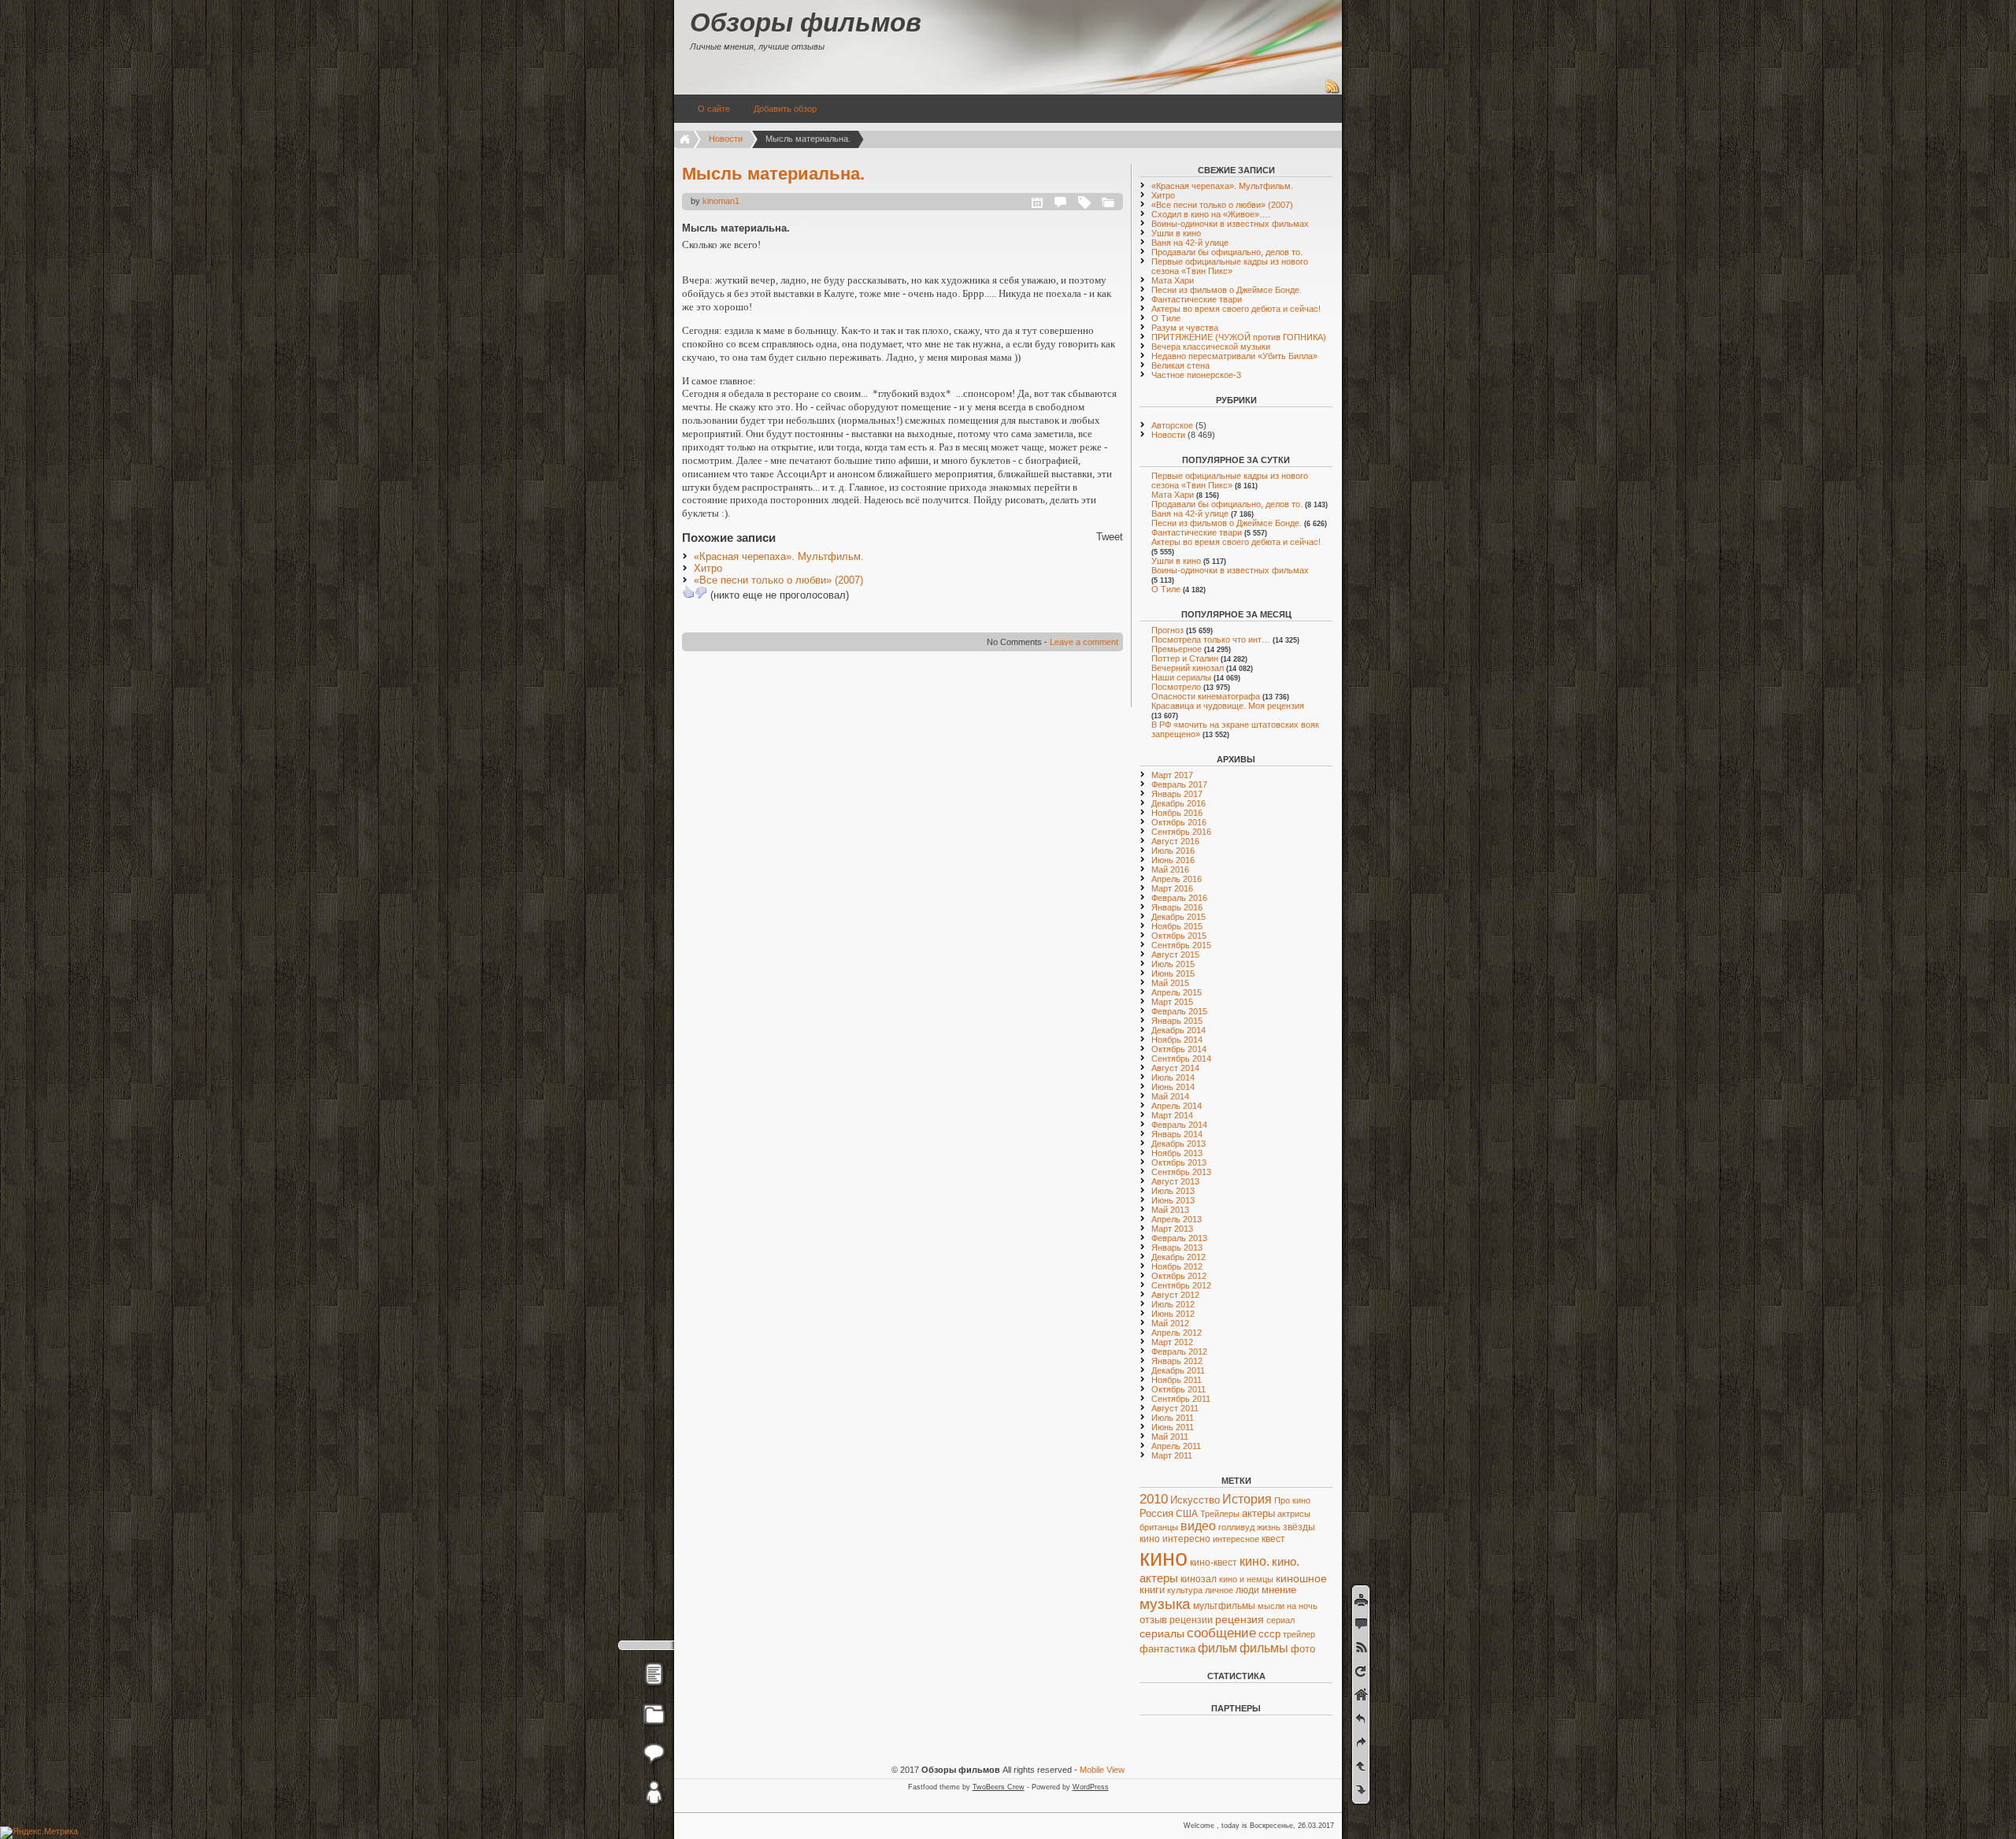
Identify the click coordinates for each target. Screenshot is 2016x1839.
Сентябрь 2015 (1181, 945)
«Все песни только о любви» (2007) (778, 580)
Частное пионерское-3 (1196, 375)
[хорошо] (688, 592)
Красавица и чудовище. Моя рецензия (1228, 706)
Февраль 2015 (1179, 1011)
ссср (1269, 1634)
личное (1219, 1590)
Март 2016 (1172, 888)
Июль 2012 (1173, 1304)
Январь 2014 (1177, 1134)
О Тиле (1166, 318)
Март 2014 (1172, 1115)
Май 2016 (1170, 869)
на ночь (1302, 1606)
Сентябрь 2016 (1181, 832)
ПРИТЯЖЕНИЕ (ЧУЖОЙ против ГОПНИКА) (1239, 337)
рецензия (1240, 1619)
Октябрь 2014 (1179, 1049)
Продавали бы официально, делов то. (1227, 252)
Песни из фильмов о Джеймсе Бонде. (1227, 290)
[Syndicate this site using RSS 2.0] (1332, 91)
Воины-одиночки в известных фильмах (1230, 224)
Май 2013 (1170, 1210)
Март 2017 (1172, 775)
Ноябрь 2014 (1177, 1040)
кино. (1254, 1561)
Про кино (1292, 1500)
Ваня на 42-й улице (1190, 243)
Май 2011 (1170, 1437)
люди (1247, 1590)
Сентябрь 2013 (1181, 1172)
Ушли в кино (1176, 233)
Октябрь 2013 (1179, 1162)
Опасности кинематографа (1206, 696)
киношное (1301, 1578)
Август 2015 (1175, 955)
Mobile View (1102, 1770)
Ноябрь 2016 (1177, 813)
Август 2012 (1175, 1295)
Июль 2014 (1173, 1077)
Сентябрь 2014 (1181, 1059)
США (1187, 1514)
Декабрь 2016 (1178, 803)
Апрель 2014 (1177, 1106)
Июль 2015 (1173, 964)
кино (1164, 1557)
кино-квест (1214, 1563)
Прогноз (1167, 630)
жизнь (1269, 1527)
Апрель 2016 (1177, 879)
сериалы (1162, 1633)
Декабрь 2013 (1178, 1144)
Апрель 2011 (1176, 1446)
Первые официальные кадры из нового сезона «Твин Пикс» (1230, 266)
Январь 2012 (1177, 1361)
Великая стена (1180, 365)
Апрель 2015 (1177, 992)
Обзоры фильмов (806, 22)
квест (1273, 1539)
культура (1185, 1590)
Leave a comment (1084, 642)
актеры (1258, 1513)
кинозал (1199, 1579)
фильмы (1264, 1648)
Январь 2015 (1177, 1021)
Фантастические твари (1197, 299)
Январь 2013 (1177, 1248)
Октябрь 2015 (1179, 936)
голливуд (1236, 1527)
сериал (1280, 1620)
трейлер (1299, 1634)
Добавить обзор (785, 109)
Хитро (708, 568)
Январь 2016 (1177, 907)
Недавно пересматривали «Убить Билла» (1234, 356)
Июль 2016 (1173, 851)
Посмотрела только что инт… (1211, 640)
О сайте (714, 109)
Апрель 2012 (1177, 1333)
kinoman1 (721, 201)
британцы (1159, 1527)
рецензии (1191, 1620)
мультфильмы (1224, 1606)
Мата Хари (1173, 280)
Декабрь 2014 (1178, 1030)
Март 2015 (1172, 1002)
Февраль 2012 (1179, 1351)
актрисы (1294, 1514)
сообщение (1221, 1633)
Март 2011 (1172, 1455)
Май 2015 (1170, 983)
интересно (1186, 1539)
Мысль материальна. (773, 174)
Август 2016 (1175, 841)
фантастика (1167, 1649)
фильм (1217, 1648)
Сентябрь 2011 (1181, 1399)
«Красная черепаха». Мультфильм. (779, 556)
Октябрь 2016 (1179, 822)
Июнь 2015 (1173, 973)
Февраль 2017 (1179, 784)
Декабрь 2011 (1178, 1370)
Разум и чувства (1185, 328)
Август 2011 (1175, 1408)
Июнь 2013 (1173, 1200)
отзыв (1153, 1620)
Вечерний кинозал (1188, 668)
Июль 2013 (1173, 1191)
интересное (1236, 1539)
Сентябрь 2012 (1181, 1285)
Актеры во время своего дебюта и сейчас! (1236, 309)
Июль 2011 (1173, 1418)
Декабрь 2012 (1178, 1257)
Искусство (1195, 1500)
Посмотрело (1176, 687)
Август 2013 (1175, 1181)
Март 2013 (1172, 1229)
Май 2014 (1170, 1096)
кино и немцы (1246, 1579)
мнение (1279, 1590)
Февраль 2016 (1179, 898)
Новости (726, 139)
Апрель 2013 (1177, 1219)
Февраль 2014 (1179, 1125)
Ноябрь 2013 (1177, 1153)
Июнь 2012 (1173, 1314)
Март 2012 (1172, 1342)
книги (1152, 1590)
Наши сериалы (1181, 677)
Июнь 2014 (1173, 1087)
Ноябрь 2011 (1177, 1380)
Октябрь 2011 (1178, 1389)
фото (1303, 1649)
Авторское (1172, 425)
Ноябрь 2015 (1177, 926)
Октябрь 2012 (1179, 1276)
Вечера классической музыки (1211, 347)
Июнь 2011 (1173, 1427)
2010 (1154, 1499)
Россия (1156, 1513)
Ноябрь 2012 (1177, 1266)
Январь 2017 (1177, 794)
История (1247, 1499)
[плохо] (701, 592)
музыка (1165, 1604)
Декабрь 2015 (1178, 917)
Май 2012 (1170, 1323)
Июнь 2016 (1173, 860)
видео (1198, 1526)
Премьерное (1177, 649)
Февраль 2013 (1179, 1238)
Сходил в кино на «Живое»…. (1211, 214)
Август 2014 (1175, 1068)
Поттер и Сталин (1185, 658)
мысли (1271, 1606)
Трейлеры (1220, 1514)
